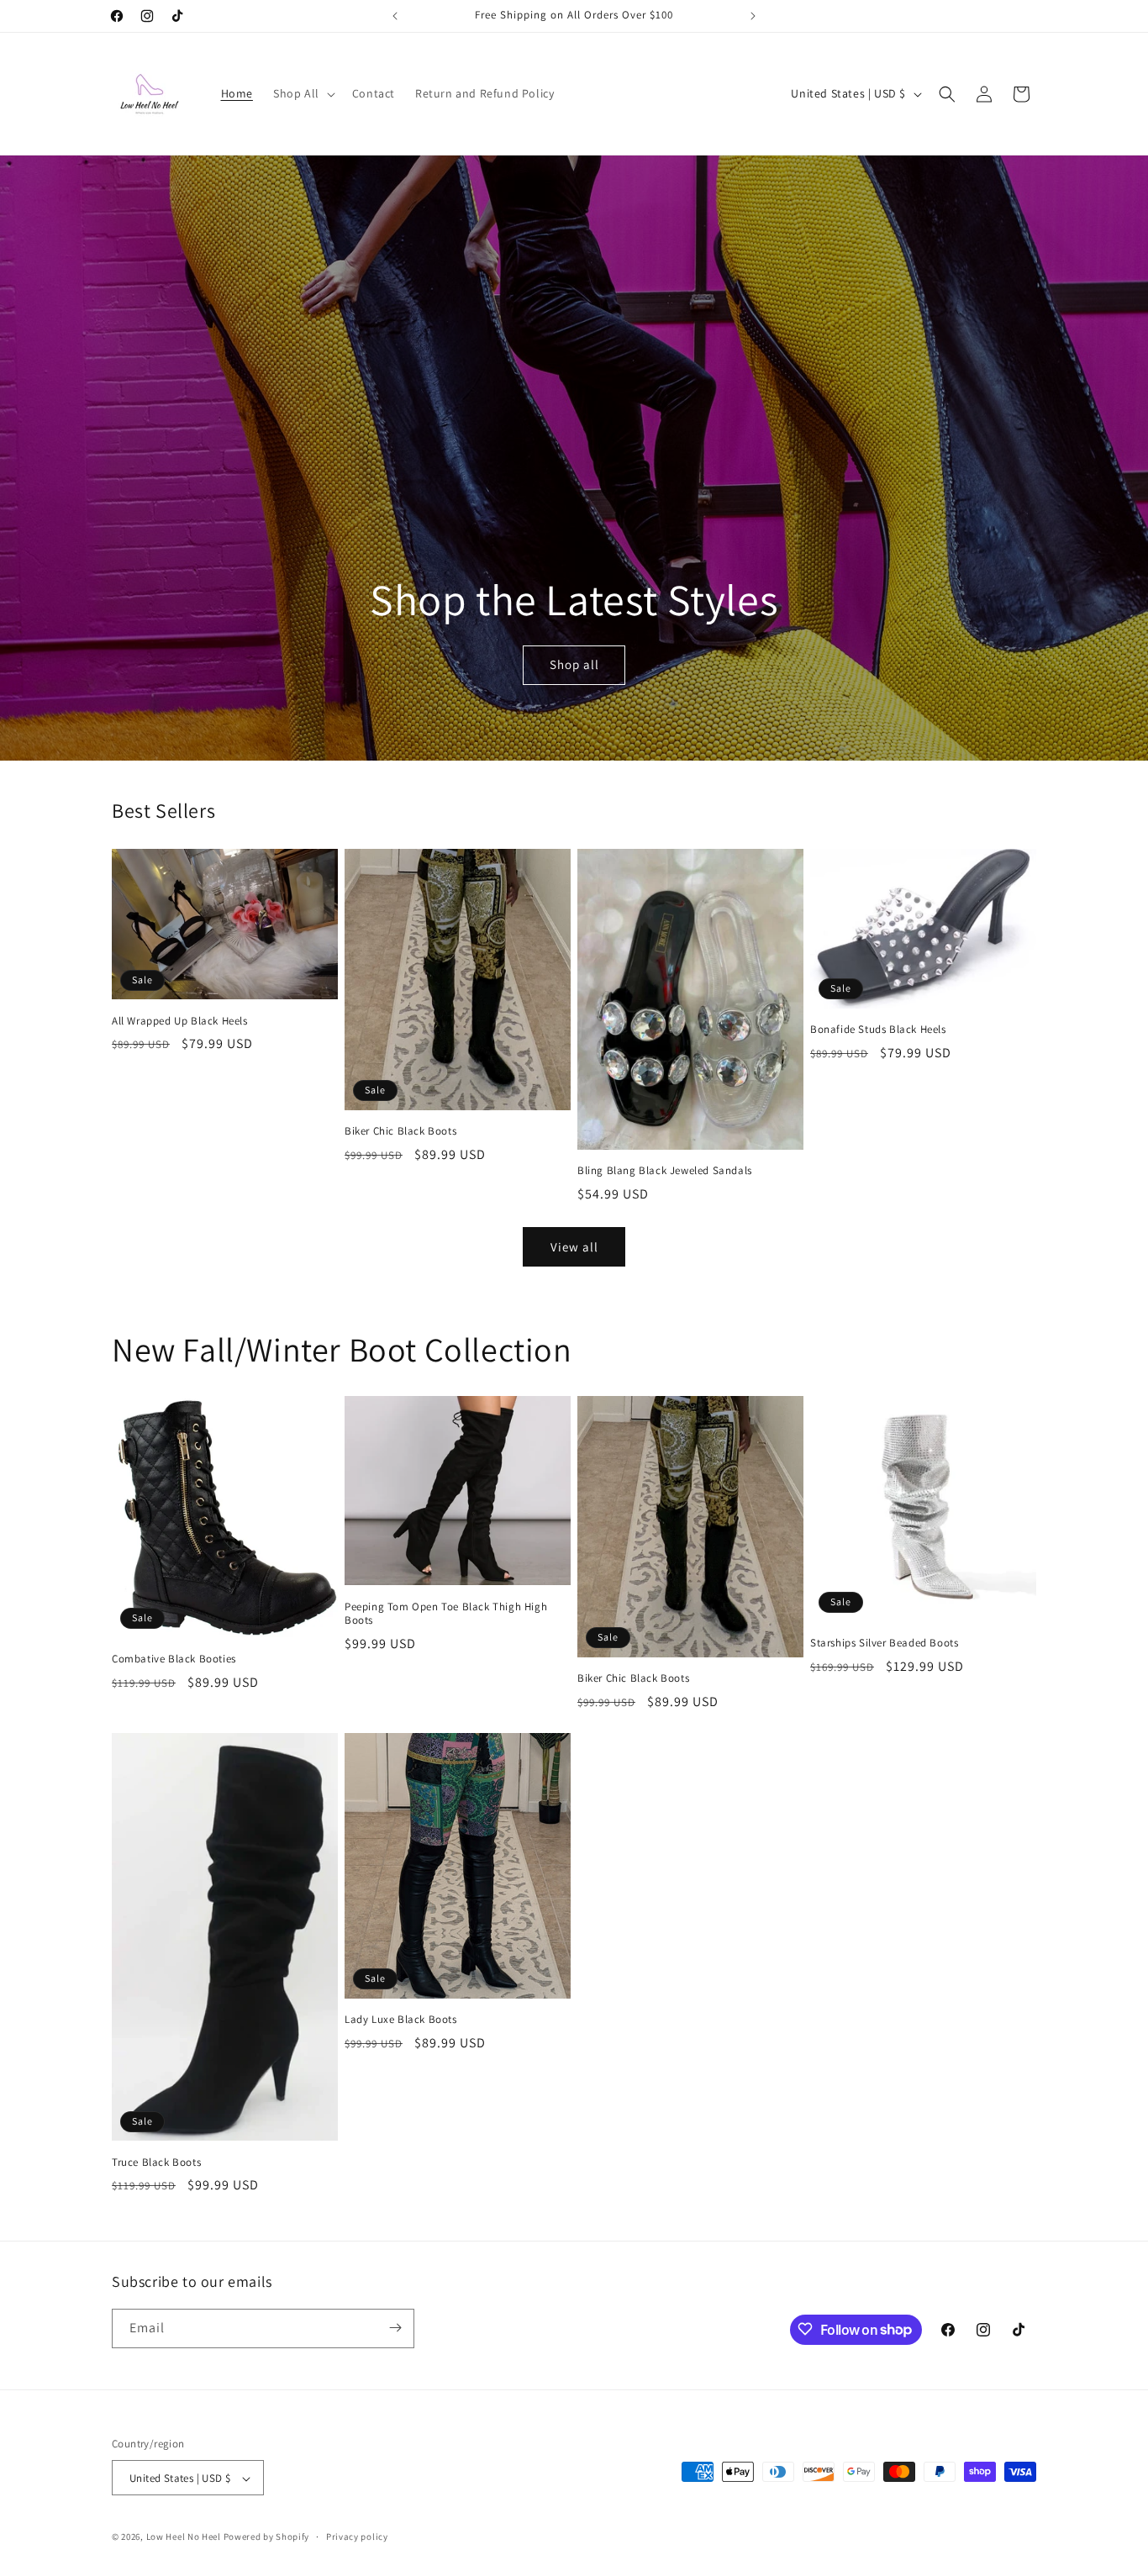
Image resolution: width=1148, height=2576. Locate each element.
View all (574, 1247)
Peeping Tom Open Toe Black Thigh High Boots (446, 1614)
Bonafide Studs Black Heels (878, 1030)
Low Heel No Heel (184, 2537)
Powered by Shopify (267, 2537)
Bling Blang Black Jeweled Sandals (665, 1171)
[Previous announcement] (395, 16)
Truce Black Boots (156, 2162)
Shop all (574, 665)
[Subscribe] (395, 2328)
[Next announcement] (753, 16)
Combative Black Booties (174, 1659)
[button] (303, 93)
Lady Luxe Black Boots (401, 2020)
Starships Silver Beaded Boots (884, 1643)
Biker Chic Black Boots (400, 1131)
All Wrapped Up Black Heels (180, 1021)
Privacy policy (357, 2536)
